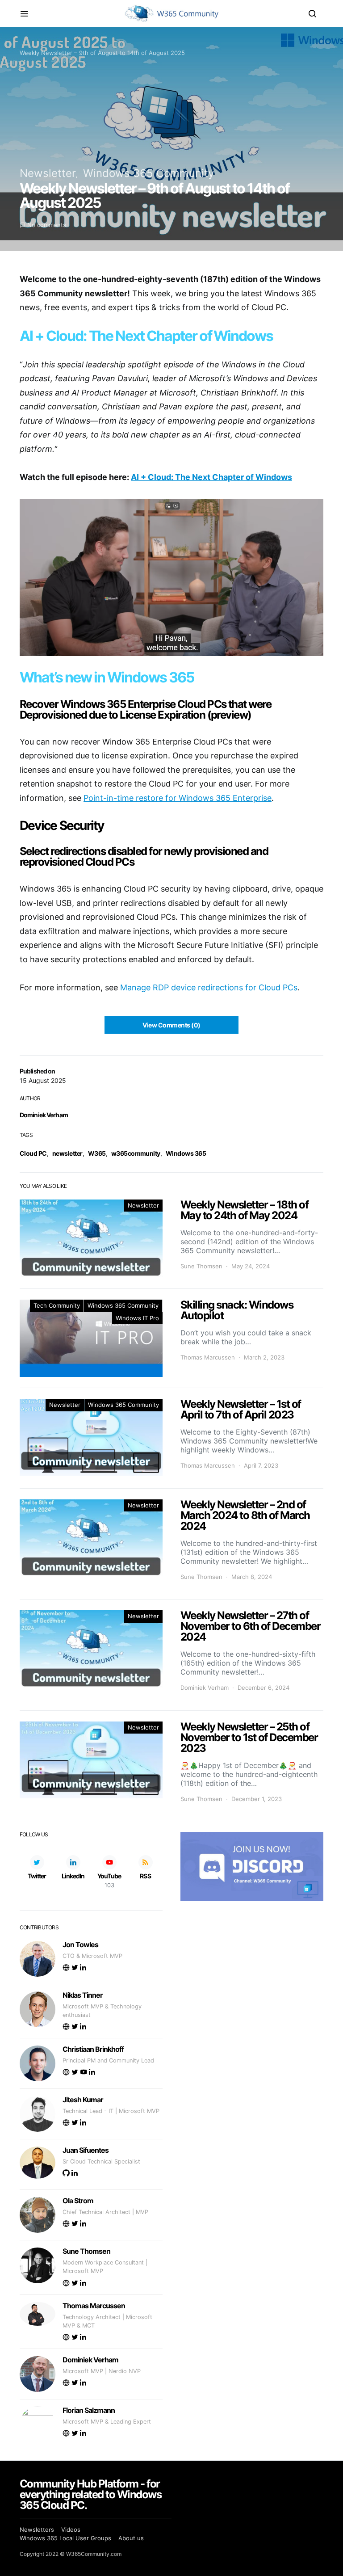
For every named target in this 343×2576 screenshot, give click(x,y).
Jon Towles (80, 1945)
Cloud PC (33, 1153)
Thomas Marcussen (208, 1357)
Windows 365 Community (148, 173)
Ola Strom (78, 2201)
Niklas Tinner (83, 1995)
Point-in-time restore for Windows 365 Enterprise (178, 798)
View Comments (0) (171, 1025)
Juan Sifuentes (86, 2150)
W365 (97, 1153)
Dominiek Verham (44, 1115)
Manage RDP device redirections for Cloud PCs (209, 987)
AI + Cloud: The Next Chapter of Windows (211, 477)
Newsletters (37, 2530)
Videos (71, 2530)
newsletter (67, 1153)
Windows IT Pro (137, 1318)
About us (131, 2538)
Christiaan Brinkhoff (93, 2049)
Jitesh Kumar (83, 2100)
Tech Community (57, 1305)
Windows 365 (186, 1153)
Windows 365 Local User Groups (65, 2538)
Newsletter (48, 173)
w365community (136, 1153)
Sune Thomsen (201, 1266)
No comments (47, 225)
